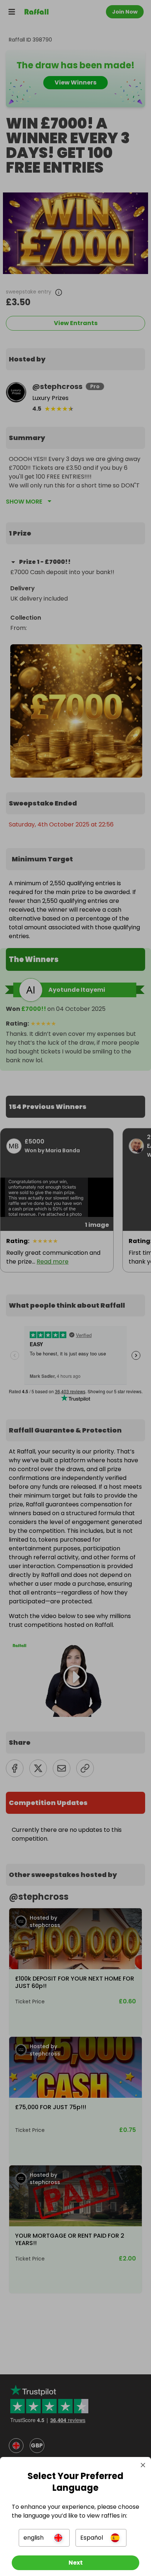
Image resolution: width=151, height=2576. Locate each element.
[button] (44, 2538)
